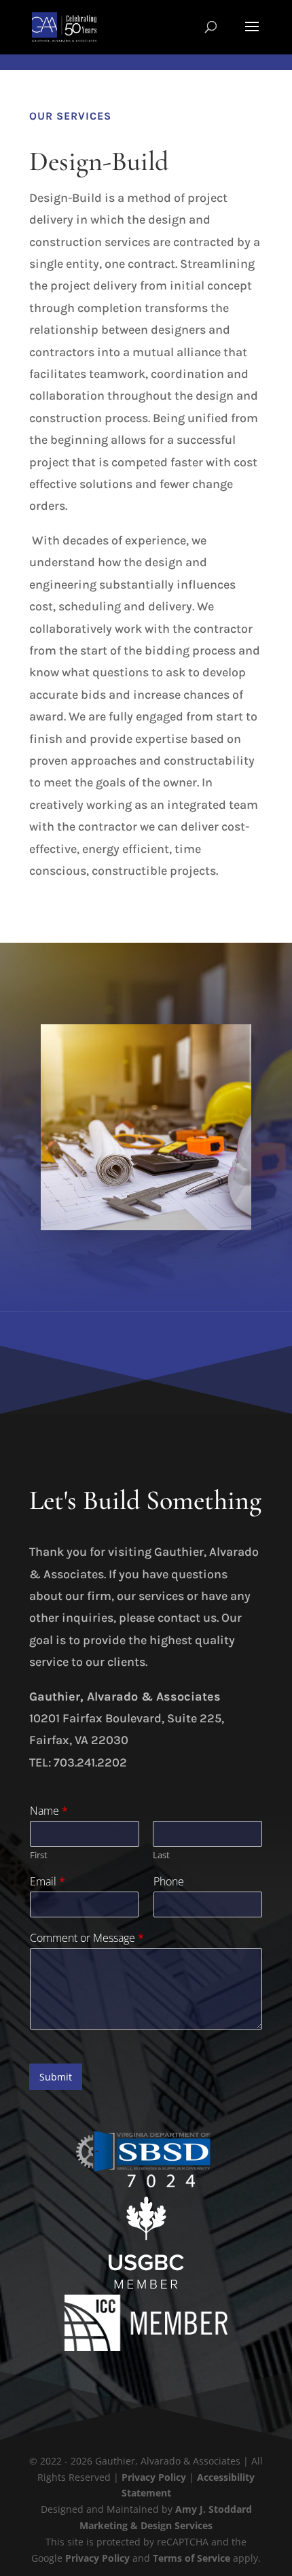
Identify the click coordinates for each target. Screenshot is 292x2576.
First (39, 1855)
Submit (56, 2077)
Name (49, 1811)
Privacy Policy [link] (154, 2477)
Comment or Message (87, 1938)
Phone (169, 1882)
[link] (64, 26)
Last (161, 1855)
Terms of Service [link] (191, 2558)
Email (48, 1882)
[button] (252, 35)
